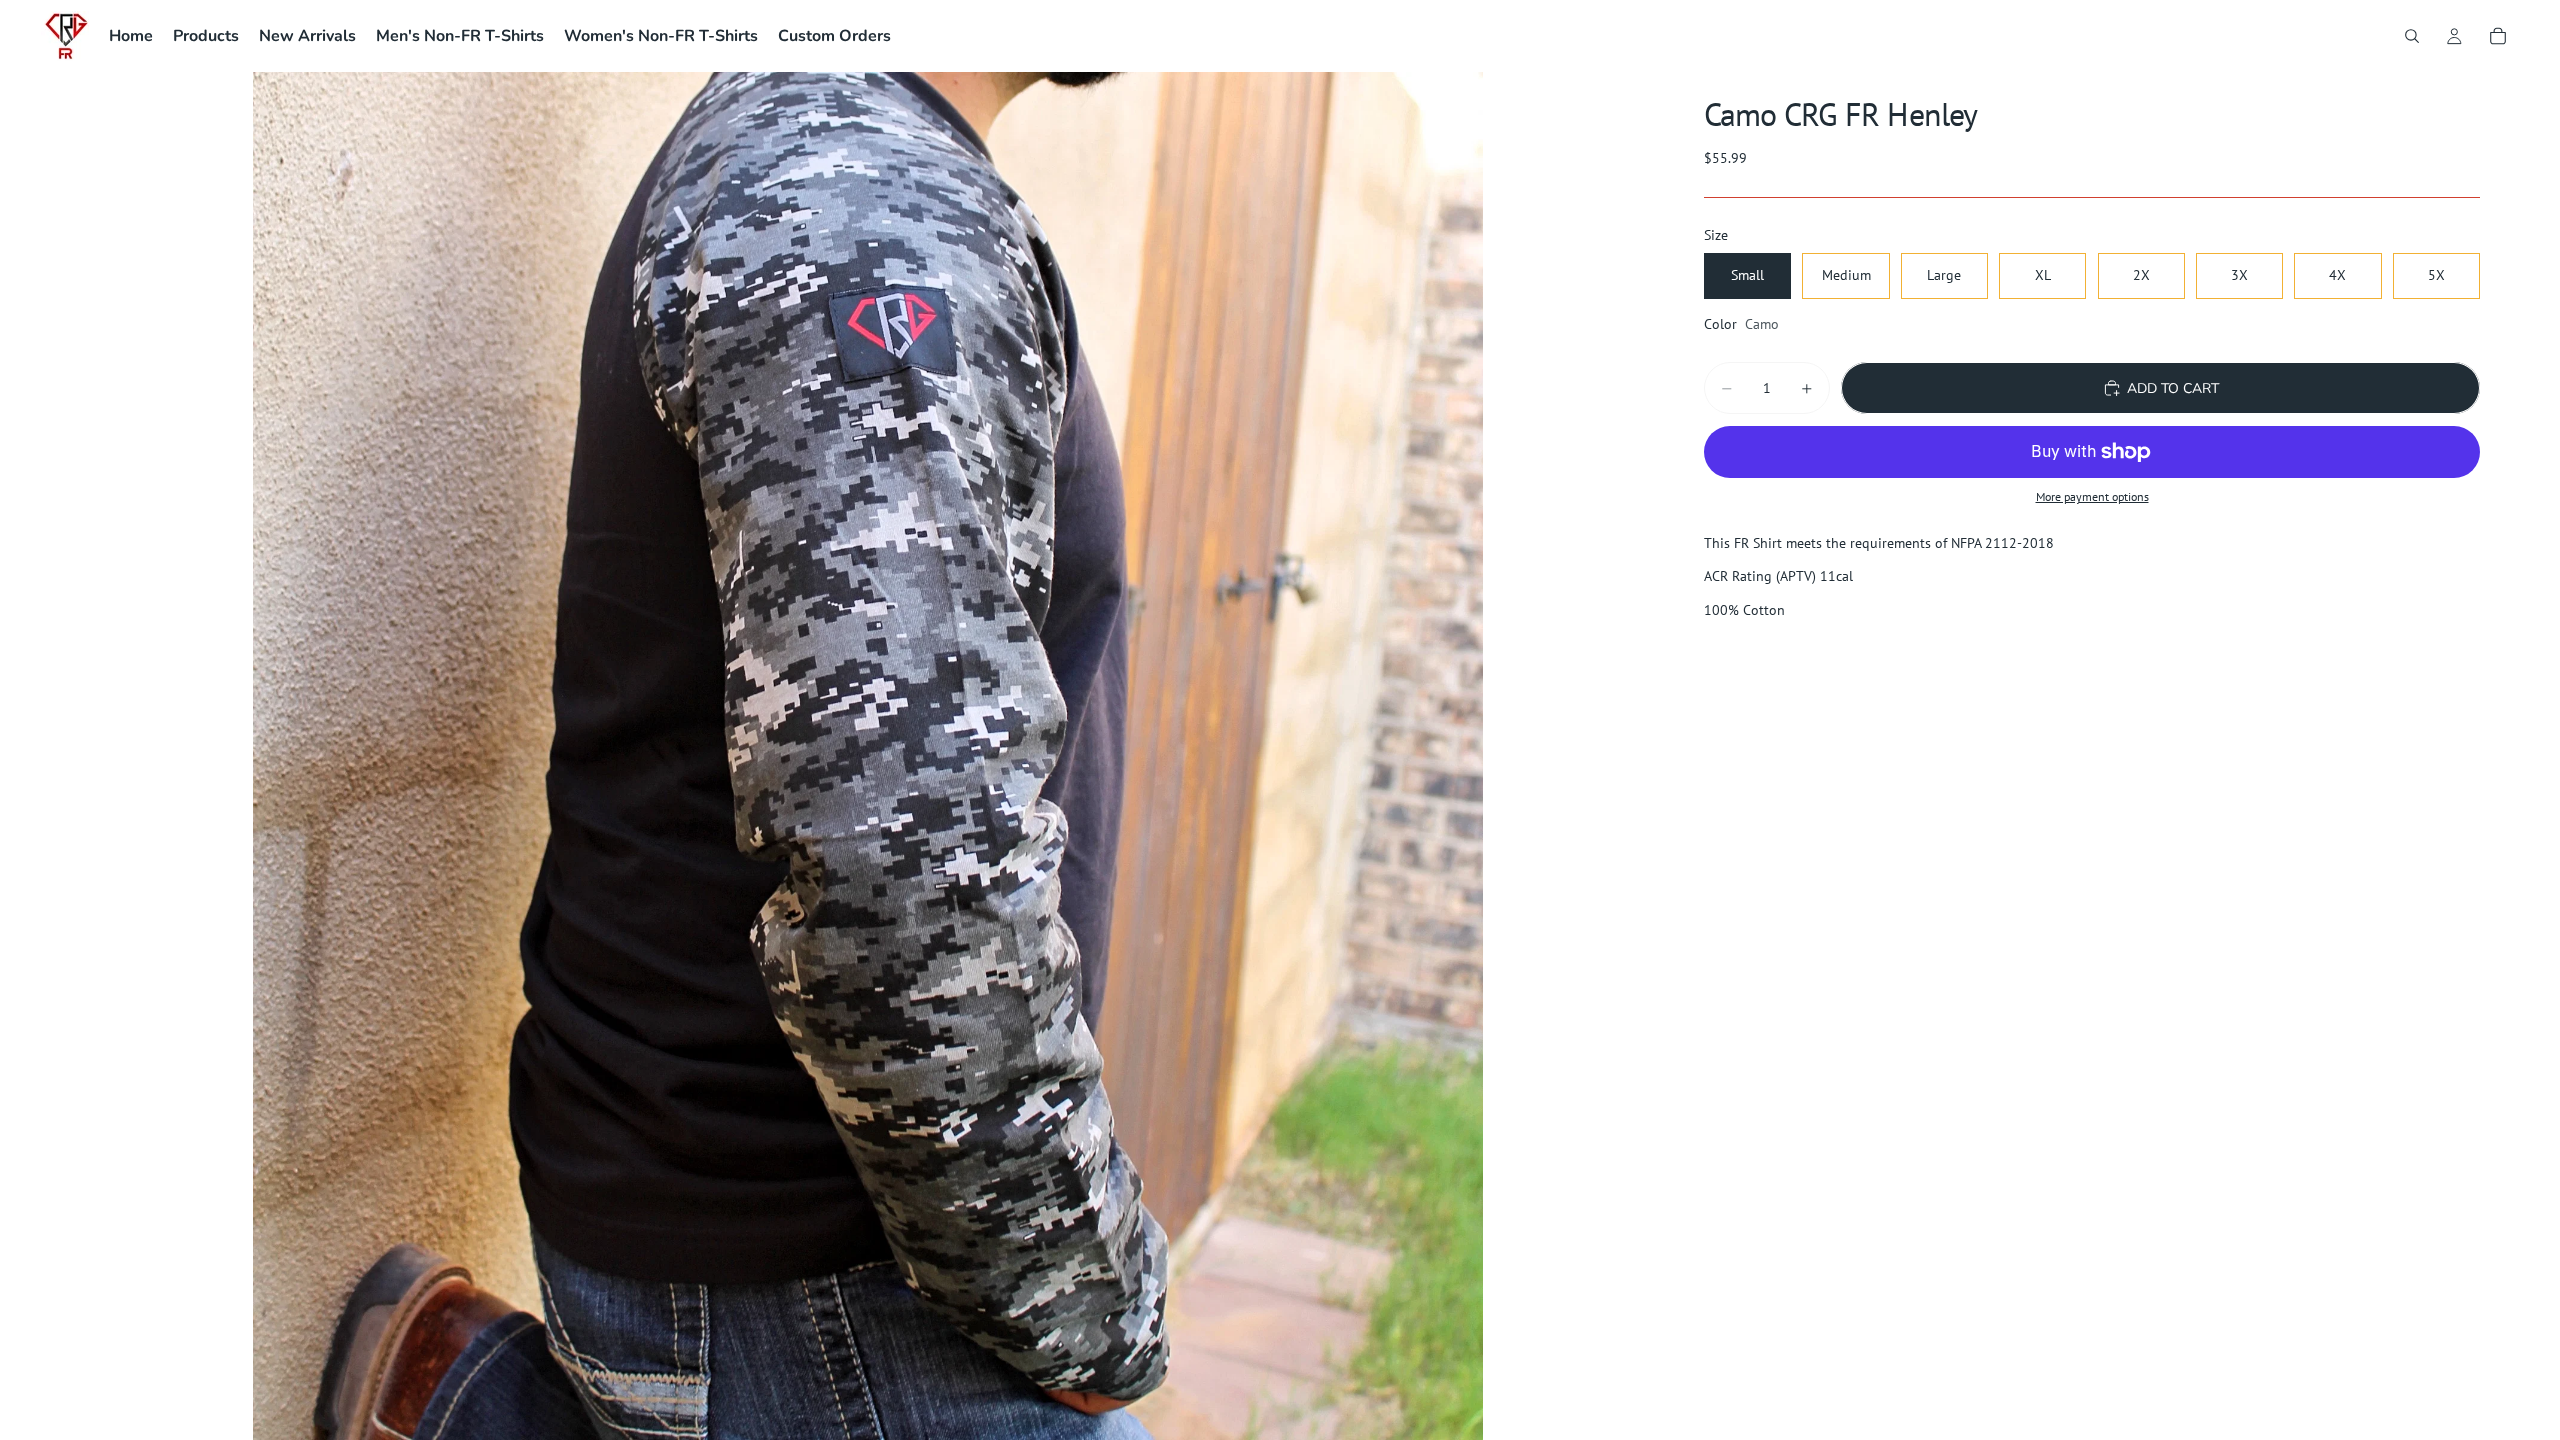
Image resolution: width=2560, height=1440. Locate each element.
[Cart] (2498, 36)
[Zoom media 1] (868, 756)
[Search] (2412, 36)
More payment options (2092, 496)
